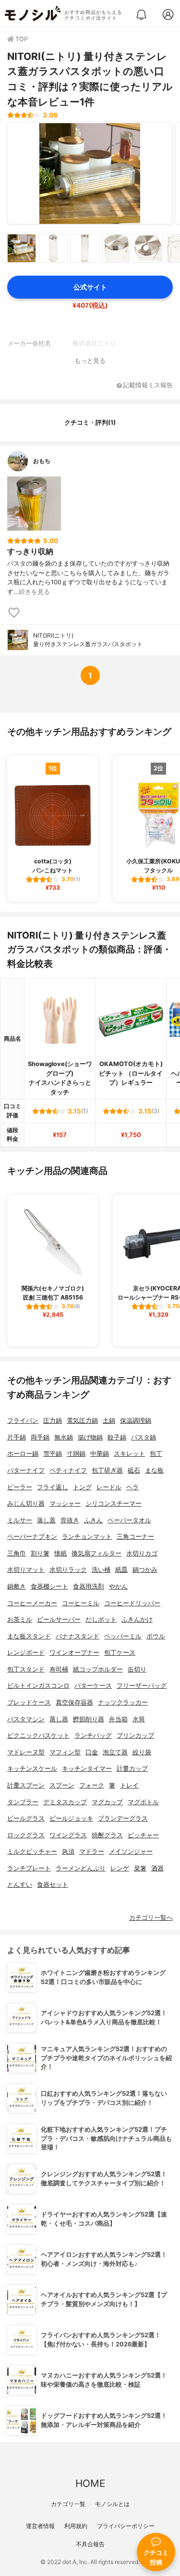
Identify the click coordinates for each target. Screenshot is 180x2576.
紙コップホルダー (98, 1669)
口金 (92, 1752)
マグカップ (107, 1802)
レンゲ (120, 1868)
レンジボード (26, 1653)
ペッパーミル (123, 1636)
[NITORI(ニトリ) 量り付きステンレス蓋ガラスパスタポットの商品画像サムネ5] (148, 248)
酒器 (157, 1868)
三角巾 (17, 1553)
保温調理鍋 (136, 1421)
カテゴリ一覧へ (151, 1918)
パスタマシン (26, 1719)
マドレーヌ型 (26, 1752)
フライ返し (53, 1487)
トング (82, 1487)
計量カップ (132, 1769)
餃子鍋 (117, 1437)
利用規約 (76, 2526)
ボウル (156, 1636)
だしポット (101, 1619)
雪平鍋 (53, 1454)
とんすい (20, 1885)
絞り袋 (142, 1752)
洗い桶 (101, 1570)
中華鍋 (100, 1454)
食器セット (53, 1885)
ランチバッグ (93, 1735)
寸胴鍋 (76, 1454)
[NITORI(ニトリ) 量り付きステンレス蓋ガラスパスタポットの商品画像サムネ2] (53, 248)
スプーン (62, 1785)
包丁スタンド (26, 1669)
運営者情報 (40, 2526)
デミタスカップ (65, 1802)
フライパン (23, 1421)
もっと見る (90, 361)
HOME (90, 2483)
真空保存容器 (74, 1702)
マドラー (92, 1851)
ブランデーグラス (123, 1818)
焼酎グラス (107, 1835)
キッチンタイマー (87, 1769)
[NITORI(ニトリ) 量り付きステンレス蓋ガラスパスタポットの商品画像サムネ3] (85, 248)
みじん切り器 (26, 1503)
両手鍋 (40, 1437)
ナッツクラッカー (123, 1702)
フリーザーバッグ (142, 1686)
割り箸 (40, 1553)
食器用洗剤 (89, 1586)
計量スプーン (26, 1785)
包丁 (156, 1454)
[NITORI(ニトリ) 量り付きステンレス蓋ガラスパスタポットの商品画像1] (90, 174)
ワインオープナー (74, 1653)
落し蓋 (46, 1520)
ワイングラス (68, 1835)
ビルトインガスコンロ (38, 1686)
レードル (109, 1487)
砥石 (134, 1470)
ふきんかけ (137, 1619)
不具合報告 (90, 2544)
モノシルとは (112, 2504)
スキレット (129, 1454)
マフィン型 (65, 1752)
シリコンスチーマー (114, 1503)
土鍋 (109, 1421)
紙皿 (121, 1570)
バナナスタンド (78, 1636)
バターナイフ (26, 1470)
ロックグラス (26, 1835)
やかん (118, 1586)
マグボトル (143, 1802)
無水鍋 (64, 1437)
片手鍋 (17, 1437)
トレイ (129, 1785)
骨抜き (70, 1520)
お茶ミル (20, 1619)
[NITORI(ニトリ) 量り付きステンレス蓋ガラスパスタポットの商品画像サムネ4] (117, 248)
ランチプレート (29, 1868)
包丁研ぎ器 (107, 1470)
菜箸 (140, 1868)
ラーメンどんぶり (81, 1868)
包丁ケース (120, 1653)
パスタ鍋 (144, 1437)
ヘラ (132, 1487)
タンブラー (23, 1802)
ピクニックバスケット (38, 1735)
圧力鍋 (53, 1421)
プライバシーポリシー (126, 2526)
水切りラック (68, 1570)
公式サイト (90, 287)
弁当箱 (118, 1719)
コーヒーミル (81, 1603)
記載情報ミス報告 (148, 386)
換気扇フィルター (96, 1553)
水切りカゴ (142, 1553)
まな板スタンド (29, 1636)
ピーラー (20, 1487)
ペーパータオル (129, 1520)
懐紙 (60, 1553)
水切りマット (26, 1570)
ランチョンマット (87, 1537)
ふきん (93, 1520)
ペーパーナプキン (32, 1537)
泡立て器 (115, 1752)
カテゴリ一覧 (68, 2504)
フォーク (92, 1785)
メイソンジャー (131, 1851)
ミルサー (20, 1520)
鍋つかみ (145, 1570)
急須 (68, 1851)
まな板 (154, 1470)
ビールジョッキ (71, 1818)
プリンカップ (135, 1735)
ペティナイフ (68, 1470)
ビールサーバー (59, 1619)
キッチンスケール (32, 1769)
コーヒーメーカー (32, 1603)
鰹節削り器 (89, 1719)
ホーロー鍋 (23, 1454)
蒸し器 (59, 1719)
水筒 (139, 1719)
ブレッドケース (29, 1702)
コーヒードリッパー (132, 1603)
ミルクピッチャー (32, 1851)
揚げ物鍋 (90, 1437)
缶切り (137, 1669)
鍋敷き (17, 1586)
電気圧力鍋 (82, 1421)
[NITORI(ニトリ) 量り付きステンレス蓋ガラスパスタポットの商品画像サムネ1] (22, 248)
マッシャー (65, 1503)
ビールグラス (26, 1818)
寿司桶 (59, 1669)
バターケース (93, 1686)
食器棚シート (49, 1586)
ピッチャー (143, 1835)
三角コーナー (135, 1537)
